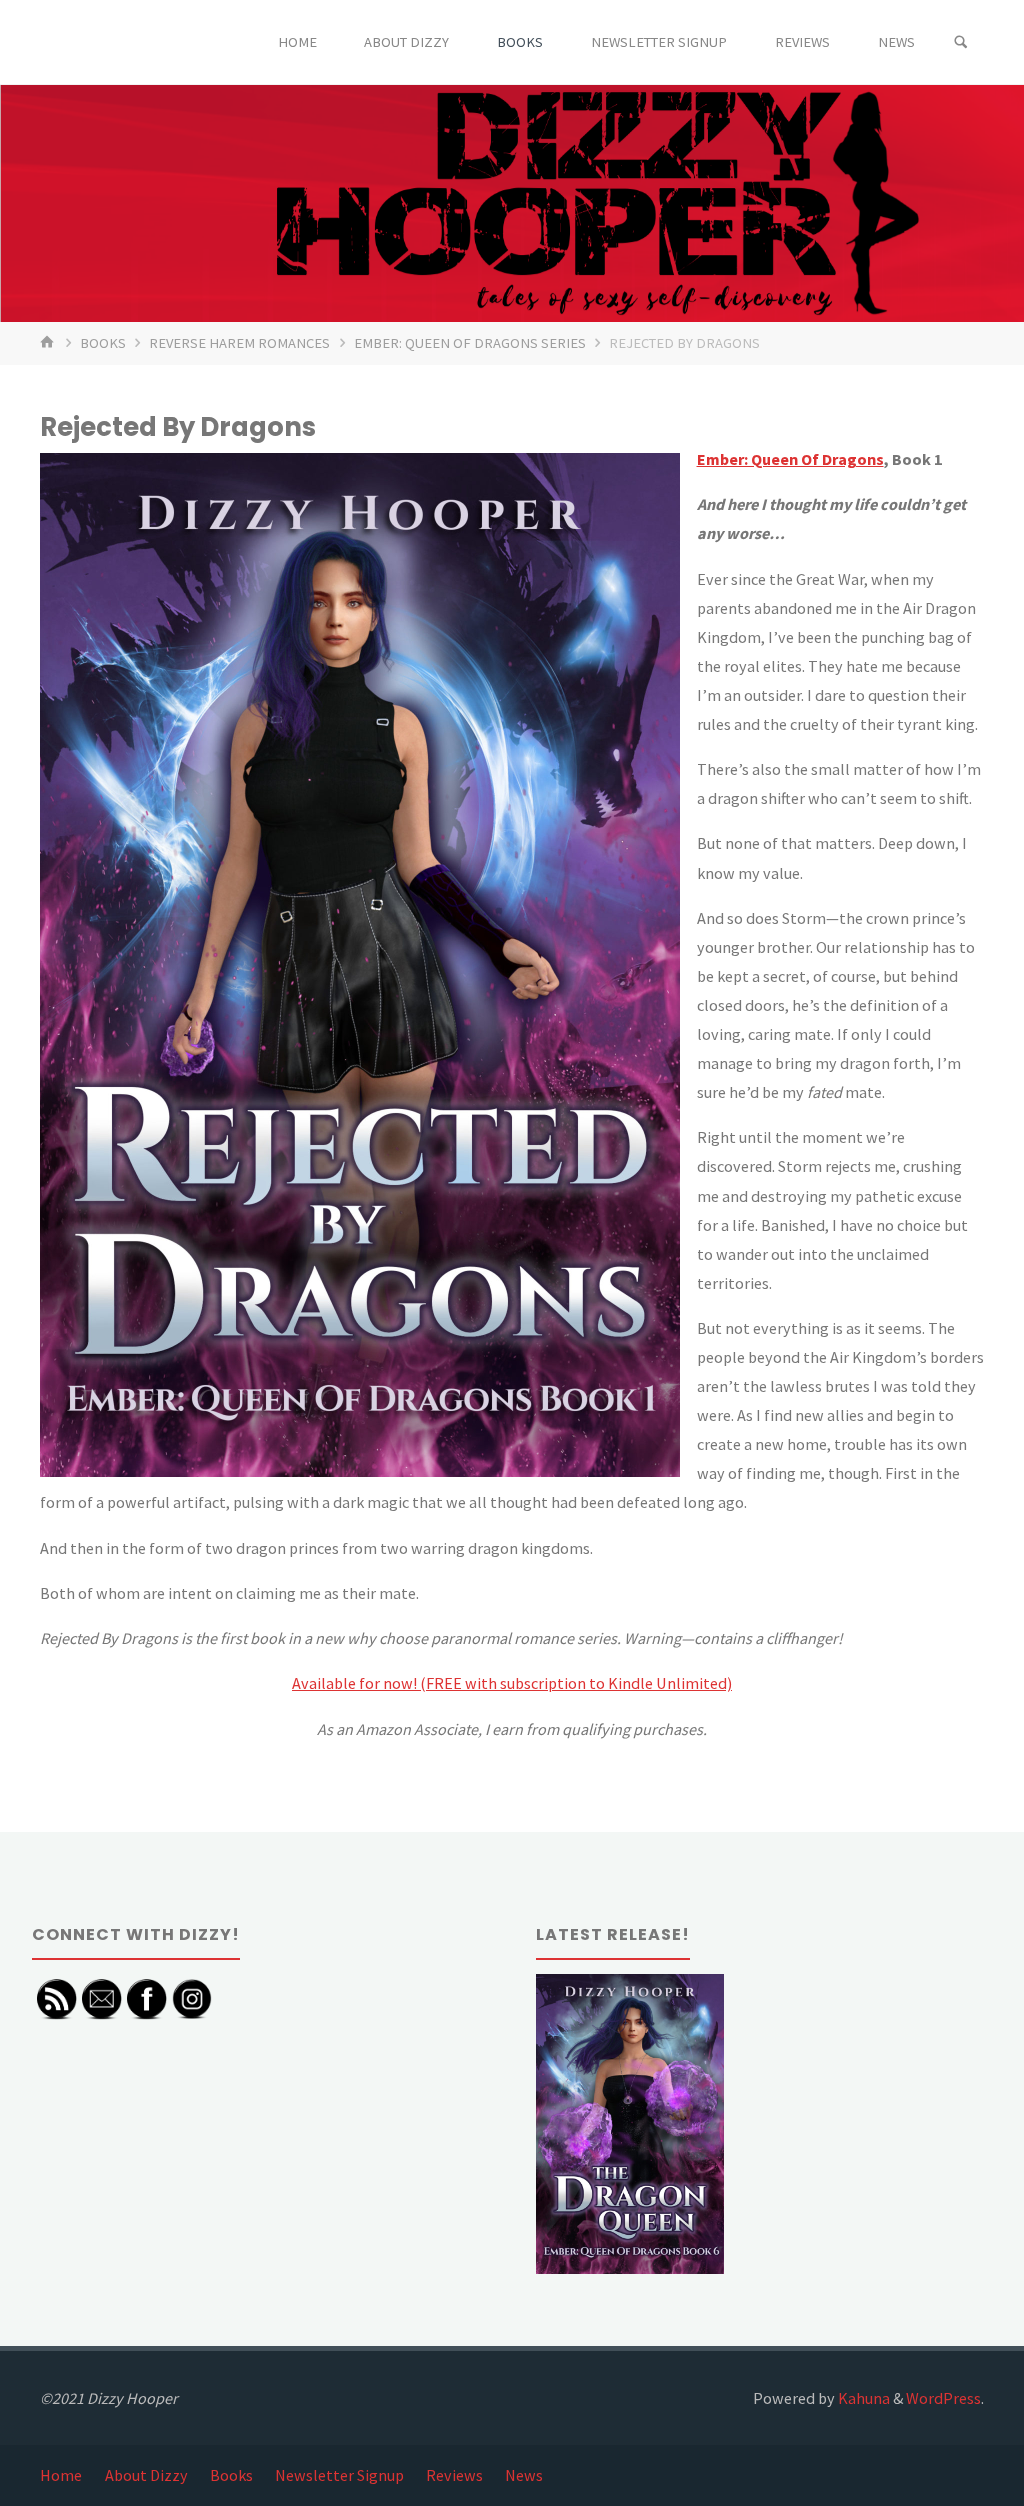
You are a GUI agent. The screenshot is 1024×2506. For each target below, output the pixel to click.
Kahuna (862, 2398)
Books (103, 343)
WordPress (943, 2398)
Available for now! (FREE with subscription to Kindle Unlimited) (512, 1683)
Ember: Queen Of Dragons (790, 459)
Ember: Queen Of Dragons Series (470, 343)
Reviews (454, 2475)
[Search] (961, 42)
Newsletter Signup (339, 2475)
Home (61, 2475)
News (524, 2475)
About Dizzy (146, 2475)
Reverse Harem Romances (239, 343)
